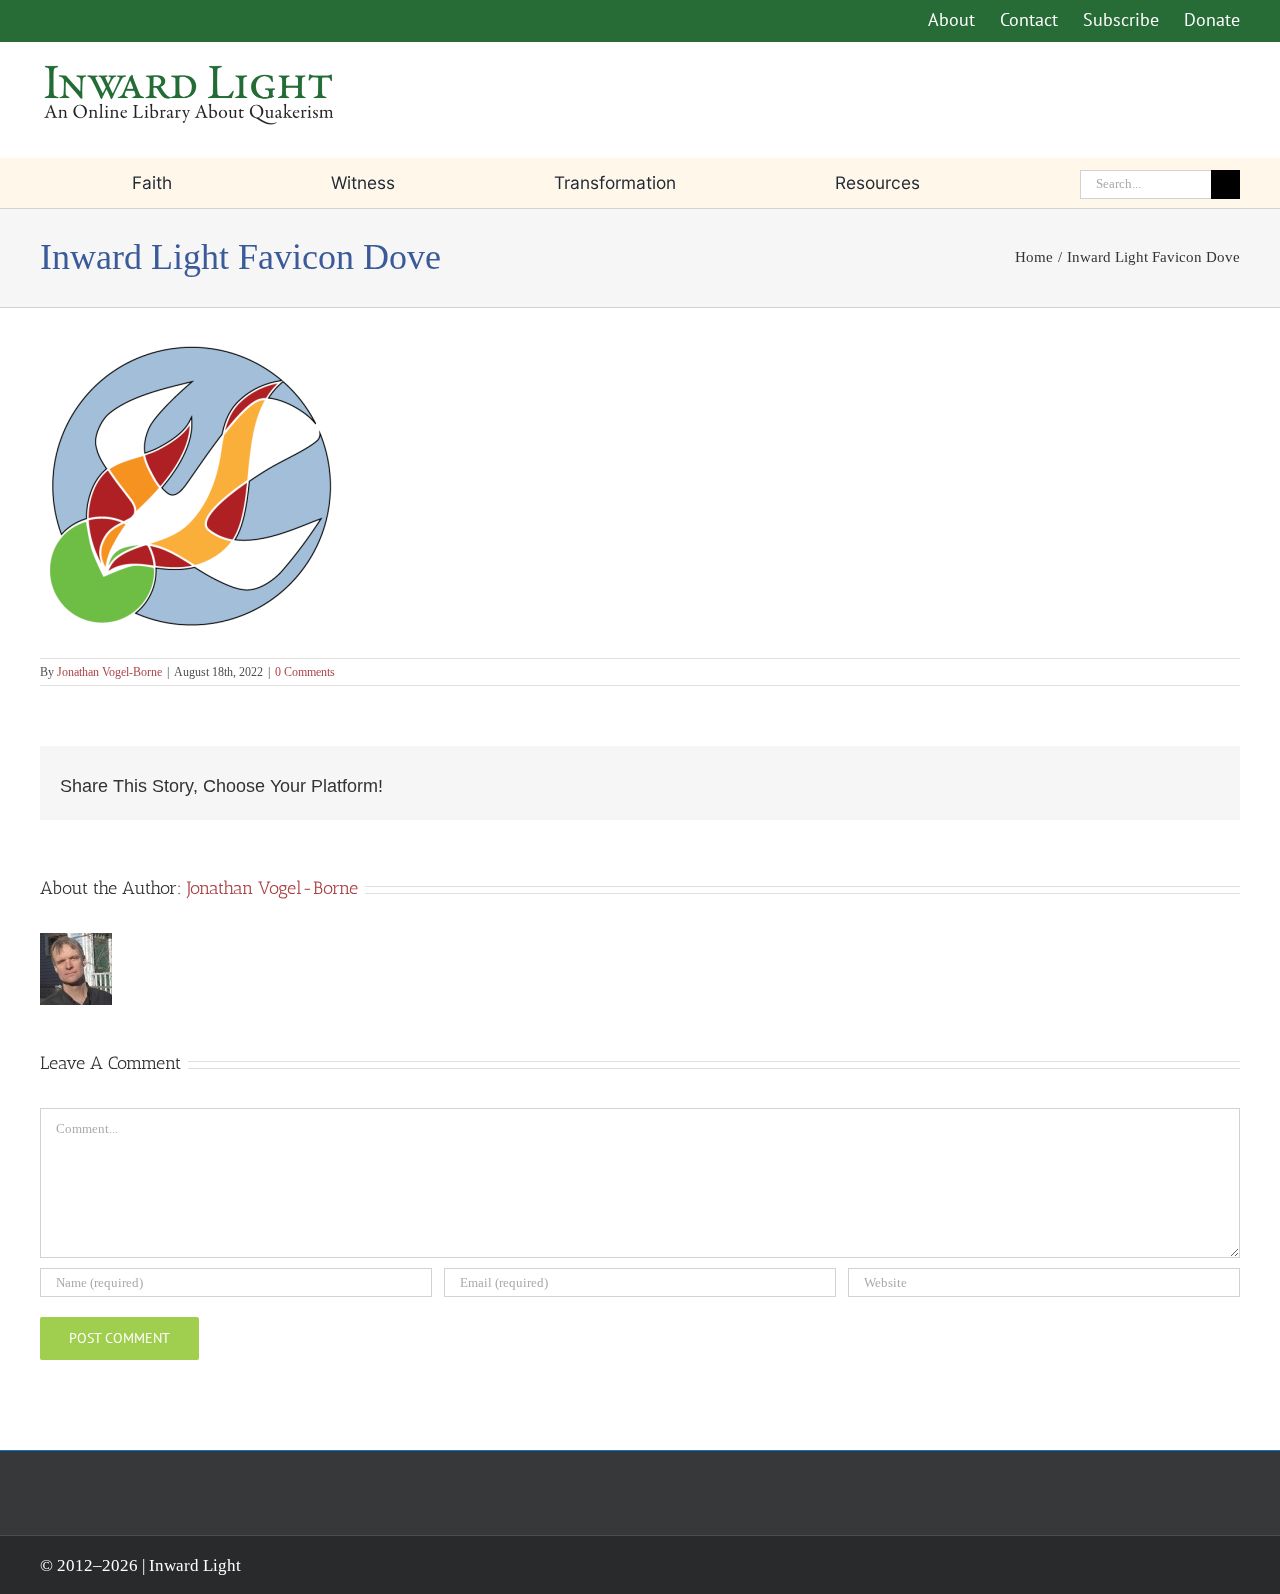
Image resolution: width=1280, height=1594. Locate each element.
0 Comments (305, 672)
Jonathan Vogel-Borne (109, 672)
